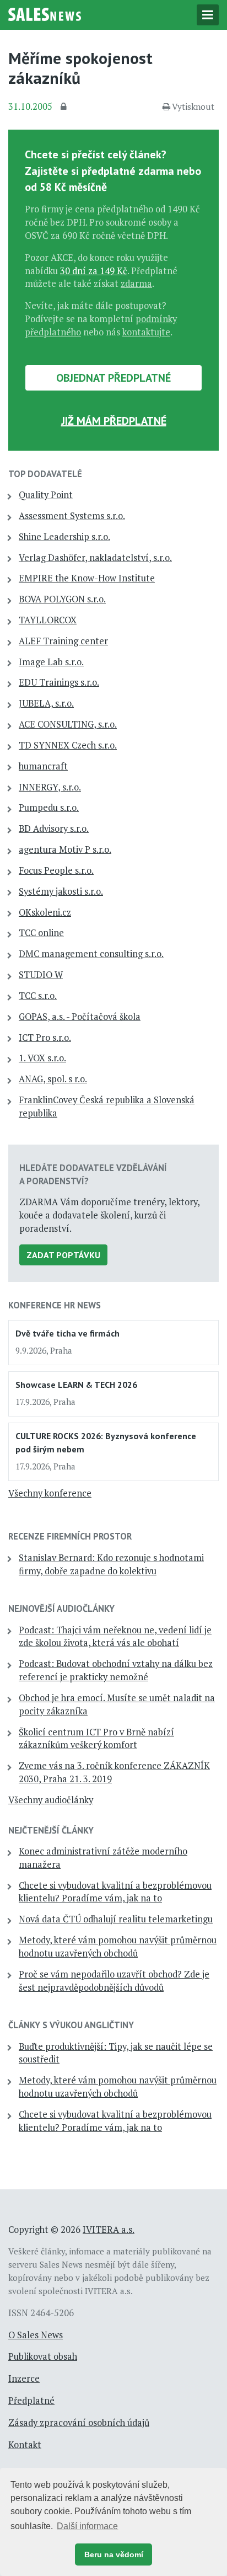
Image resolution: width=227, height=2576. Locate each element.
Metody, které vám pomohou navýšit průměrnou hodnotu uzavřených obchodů (118, 1947)
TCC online (41, 933)
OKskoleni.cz (45, 912)
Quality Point (46, 495)
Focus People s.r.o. (56, 870)
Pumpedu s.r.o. (49, 808)
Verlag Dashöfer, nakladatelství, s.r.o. (95, 558)
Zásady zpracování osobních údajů (79, 2423)
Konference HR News (55, 1305)
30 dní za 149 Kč (94, 271)
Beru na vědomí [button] (114, 2554)
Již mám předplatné (114, 421)
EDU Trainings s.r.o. (59, 682)
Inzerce (24, 2379)
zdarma (136, 284)
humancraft (43, 766)
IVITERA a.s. (109, 2230)
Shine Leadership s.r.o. (64, 537)
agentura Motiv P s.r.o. (65, 849)
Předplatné (31, 2401)
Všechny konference (50, 1493)
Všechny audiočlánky (51, 1800)
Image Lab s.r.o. (51, 662)
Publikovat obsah (43, 2356)
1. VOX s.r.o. (42, 1058)
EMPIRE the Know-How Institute (87, 578)
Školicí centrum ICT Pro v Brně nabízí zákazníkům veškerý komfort (96, 1739)
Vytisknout (193, 106)
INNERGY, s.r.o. (50, 787)
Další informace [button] (87, 2526)
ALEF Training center (63, 641)
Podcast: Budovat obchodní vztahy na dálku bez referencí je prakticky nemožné (116, 1670)
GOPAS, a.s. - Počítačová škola (80, 1017)
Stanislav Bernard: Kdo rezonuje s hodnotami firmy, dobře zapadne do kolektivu (111, 1564)
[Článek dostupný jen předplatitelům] (65, 107)
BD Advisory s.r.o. (54, 829)
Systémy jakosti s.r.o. (61, 891)
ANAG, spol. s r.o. (53, 1079)
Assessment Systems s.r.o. (72, 516)
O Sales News (36, 2335)
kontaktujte (146, 332)
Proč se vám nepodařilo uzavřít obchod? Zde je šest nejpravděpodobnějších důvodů (114, 1981)
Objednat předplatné (113, 378)
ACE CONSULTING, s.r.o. (68, 724)
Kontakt (25, 2445)
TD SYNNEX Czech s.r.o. (68, 745)
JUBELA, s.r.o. (46, 703)
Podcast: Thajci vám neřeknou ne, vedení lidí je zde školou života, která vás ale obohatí (115, 1637)
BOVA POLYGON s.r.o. (62, 599)
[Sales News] (45, 13)
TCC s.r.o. (38, 996)
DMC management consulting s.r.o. (91, 954)
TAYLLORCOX (48, 620)
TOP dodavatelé (45, 474)
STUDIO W (41, 975)
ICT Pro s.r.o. (45, 1038)
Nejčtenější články (51, 1830)
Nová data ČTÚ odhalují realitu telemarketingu (116, 1919)
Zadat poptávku (63, 1255)
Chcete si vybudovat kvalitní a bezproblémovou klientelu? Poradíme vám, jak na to (115, 1892)
